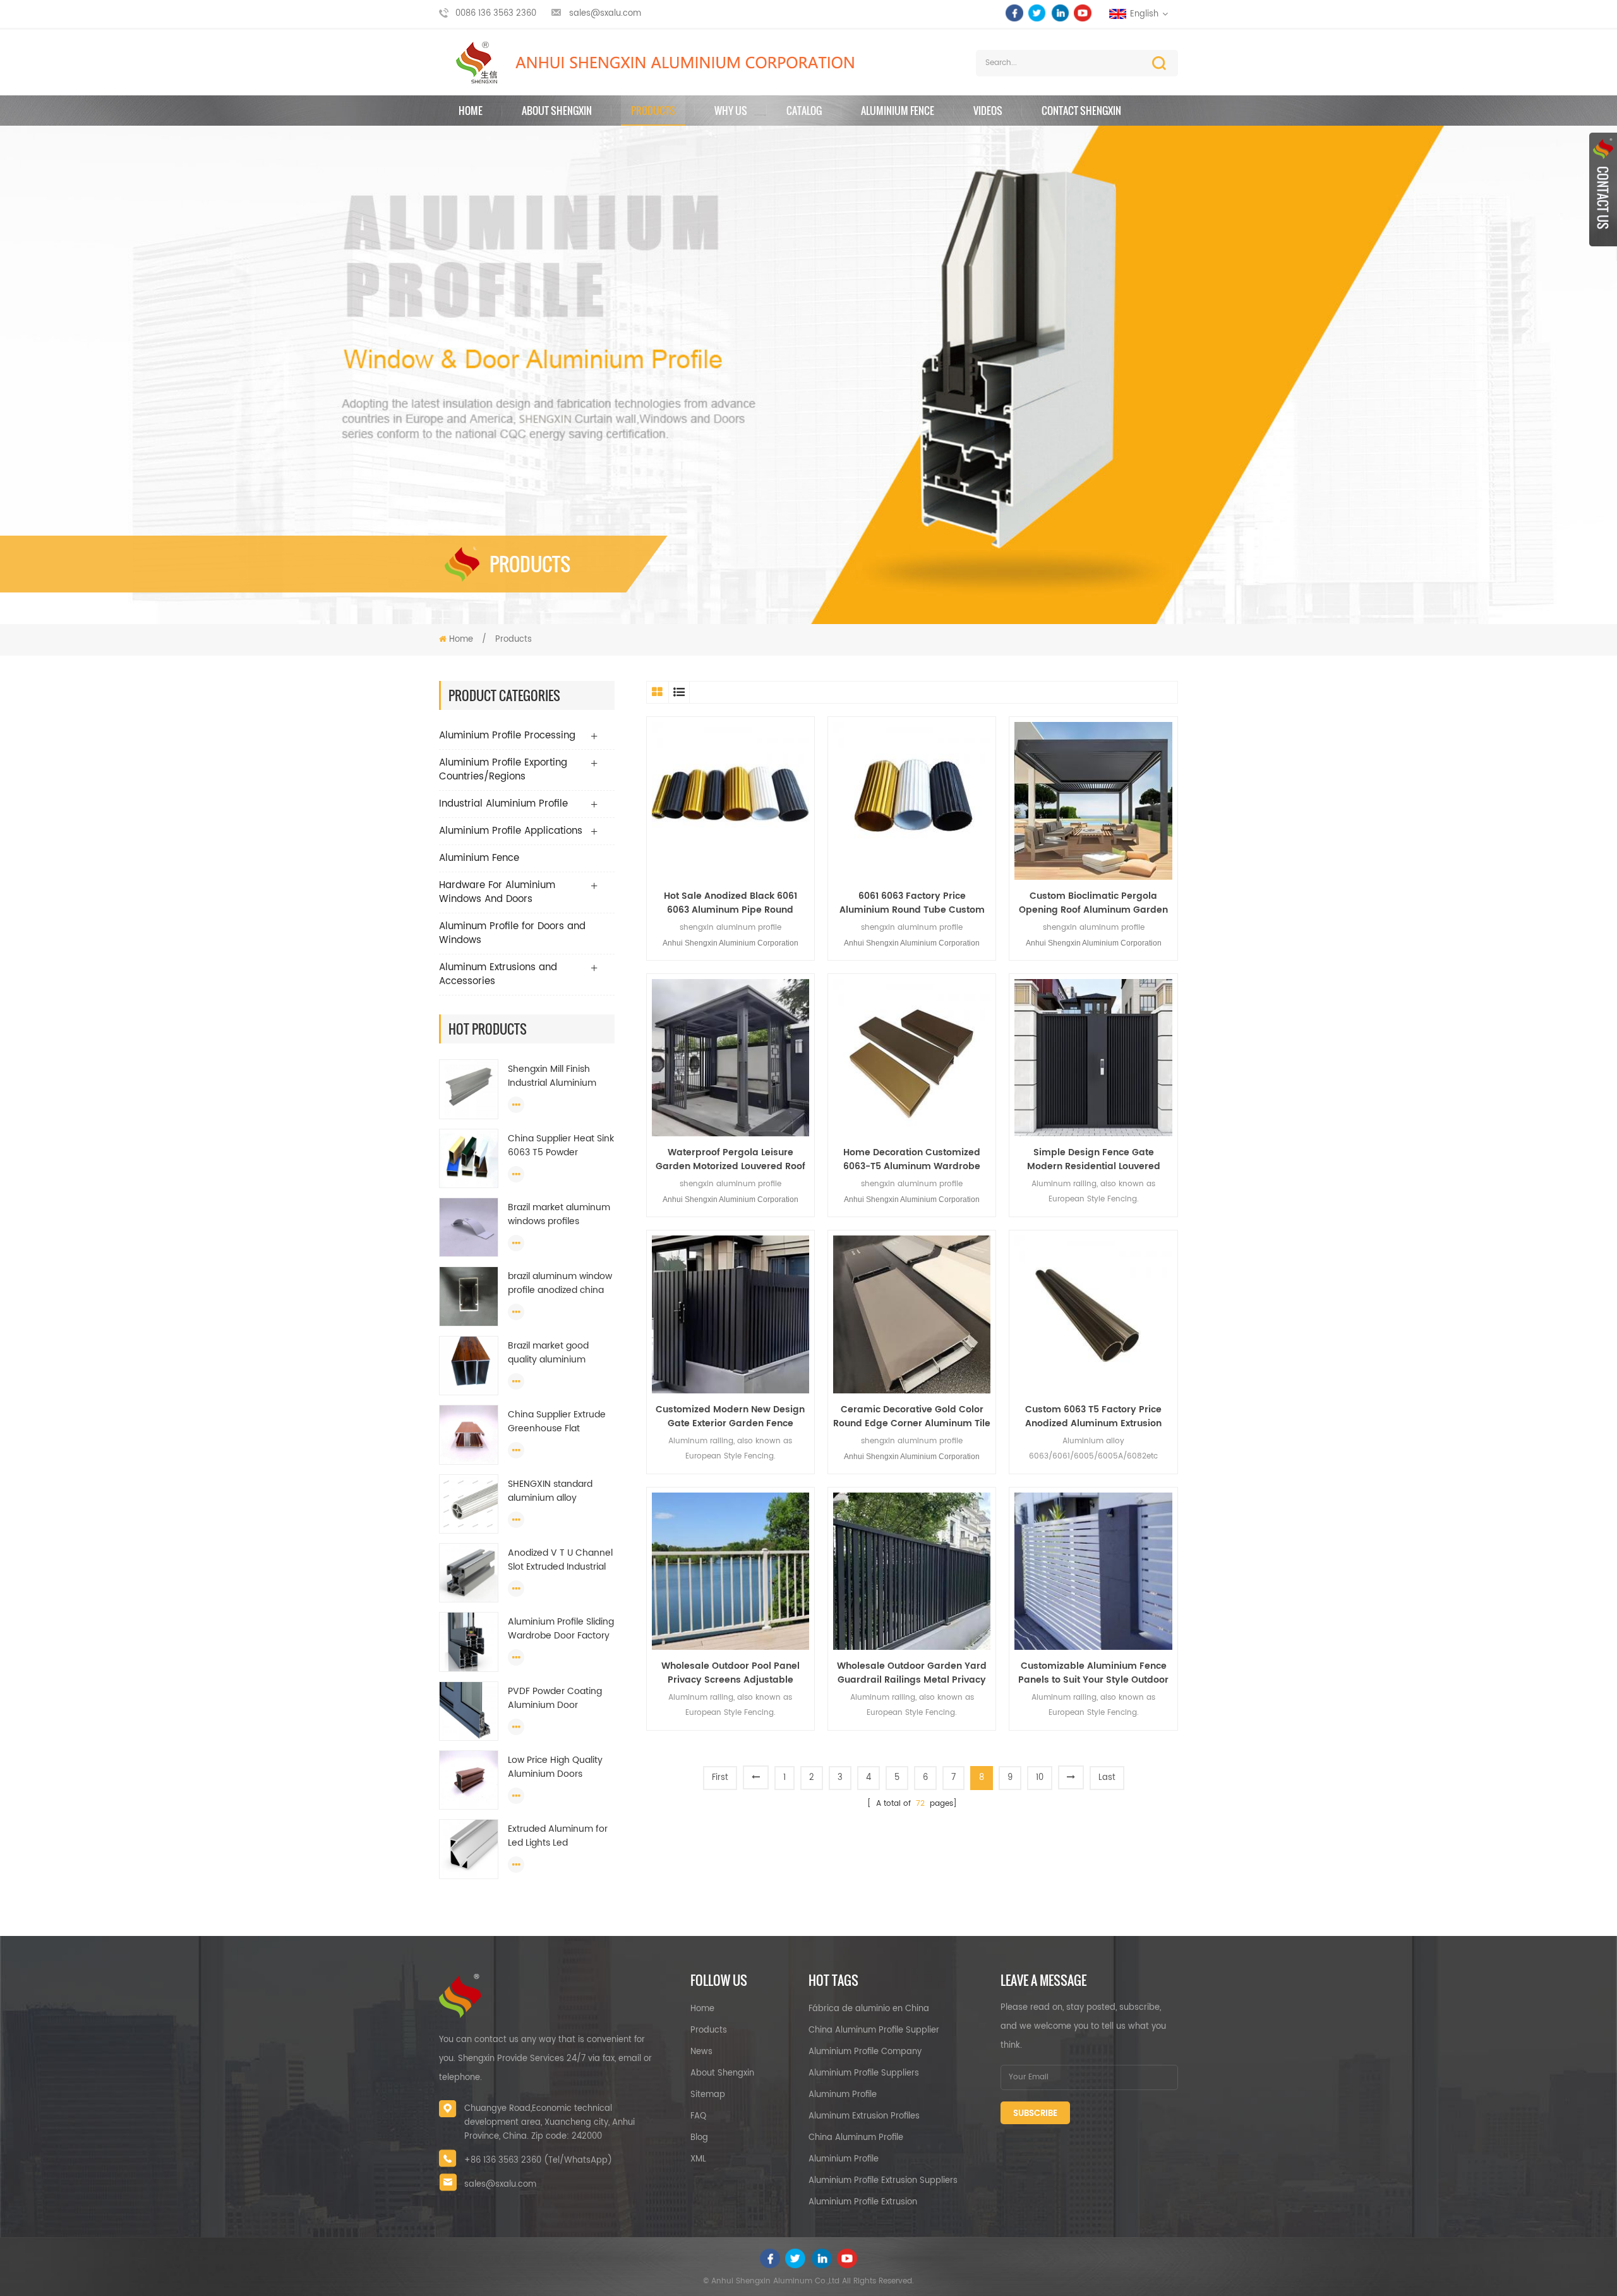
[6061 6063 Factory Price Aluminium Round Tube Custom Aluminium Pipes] (912, 801)
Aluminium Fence (898, 111)
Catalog (804, 111)
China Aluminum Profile (856, 2138)
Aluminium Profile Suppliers (864, 2073)
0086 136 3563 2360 (496, 14)
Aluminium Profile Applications (511, 831)
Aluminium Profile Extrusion (863, 2202)
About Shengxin (722, 2073)
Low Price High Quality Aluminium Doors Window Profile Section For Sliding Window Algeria (557, 1767)
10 (1040, 1778)
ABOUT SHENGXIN (557, 111)
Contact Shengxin (1081, 111)
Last (1107, 1778)
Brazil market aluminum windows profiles (559, 1215)
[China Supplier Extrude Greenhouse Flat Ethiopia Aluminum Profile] (469, 1435)
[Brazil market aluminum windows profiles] (469, 1228)
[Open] (1603, 189)
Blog (699, 2138)
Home (471, 111)
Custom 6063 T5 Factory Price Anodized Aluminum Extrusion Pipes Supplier (1093, 1417)
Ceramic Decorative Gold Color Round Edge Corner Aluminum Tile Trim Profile (912, 1417)
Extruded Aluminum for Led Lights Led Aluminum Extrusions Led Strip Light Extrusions (560, 1836)
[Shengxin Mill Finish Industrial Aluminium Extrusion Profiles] (469, 1089)
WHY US (731, 111)
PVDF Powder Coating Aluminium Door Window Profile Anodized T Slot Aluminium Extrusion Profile (555, 1698)
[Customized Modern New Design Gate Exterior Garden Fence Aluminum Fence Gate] (730, 1314)
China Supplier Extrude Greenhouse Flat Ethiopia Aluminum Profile (557, 1422)
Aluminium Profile (844, 2159)
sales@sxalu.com (605, 14)
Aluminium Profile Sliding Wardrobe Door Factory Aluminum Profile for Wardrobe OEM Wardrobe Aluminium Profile (561, 1629)
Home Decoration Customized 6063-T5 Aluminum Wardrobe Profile (912, 1160)
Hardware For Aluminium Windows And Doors (497, 892)
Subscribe (1035, 2114)
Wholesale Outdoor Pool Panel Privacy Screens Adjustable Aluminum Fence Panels (730, 1673)
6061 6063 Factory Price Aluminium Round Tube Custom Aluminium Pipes (912, 903)
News (701, 2052)
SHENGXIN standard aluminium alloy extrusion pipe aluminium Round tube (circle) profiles (558, 1491)
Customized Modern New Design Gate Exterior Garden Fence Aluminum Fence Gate (730, 1417)
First (720, 1778)
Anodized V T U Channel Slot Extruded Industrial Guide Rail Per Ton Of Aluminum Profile (560, 1560)
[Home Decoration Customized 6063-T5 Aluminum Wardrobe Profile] (912, 1058)
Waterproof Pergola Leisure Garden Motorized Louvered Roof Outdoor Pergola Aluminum (730, 1160)
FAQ (698, 2116)
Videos (988, 111)
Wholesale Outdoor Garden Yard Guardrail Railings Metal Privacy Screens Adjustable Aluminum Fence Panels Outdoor (912, 1673)
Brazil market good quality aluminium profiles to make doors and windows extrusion (557, 1353)
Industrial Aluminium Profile (503, 804)
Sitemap (708, 2095)
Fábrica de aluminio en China (869, 2009)
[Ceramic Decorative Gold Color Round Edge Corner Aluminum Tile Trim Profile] (912, 1314)
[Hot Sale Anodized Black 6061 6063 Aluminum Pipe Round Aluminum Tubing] (730, 801)
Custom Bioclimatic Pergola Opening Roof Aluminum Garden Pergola (1093, 903)
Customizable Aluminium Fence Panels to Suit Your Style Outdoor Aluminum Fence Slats (1093, 1673)
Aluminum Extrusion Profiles (864, 2116)
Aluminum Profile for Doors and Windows (512, 933)
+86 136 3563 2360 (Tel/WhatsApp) (538, 2161)
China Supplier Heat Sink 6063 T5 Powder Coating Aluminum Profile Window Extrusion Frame (561, 1146)
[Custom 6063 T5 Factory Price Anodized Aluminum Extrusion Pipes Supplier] (1093, 1314)
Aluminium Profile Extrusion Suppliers (883, 2181)
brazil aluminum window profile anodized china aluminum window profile (560, 1283)
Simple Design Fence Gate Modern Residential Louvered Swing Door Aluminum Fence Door (1093, 1160)
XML (698, 2159)
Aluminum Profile (843, 2095)
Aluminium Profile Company (865, 2052)
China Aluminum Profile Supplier (874, 2030)
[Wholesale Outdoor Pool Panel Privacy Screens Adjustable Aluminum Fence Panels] (730, 1571)
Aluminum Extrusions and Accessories (498, 974)
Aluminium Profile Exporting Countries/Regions (503, 770)
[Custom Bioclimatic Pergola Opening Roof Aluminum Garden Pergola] (1093, 801)
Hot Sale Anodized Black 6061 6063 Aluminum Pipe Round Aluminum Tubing (730, 903)
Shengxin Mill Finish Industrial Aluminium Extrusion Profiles (552, 1076)
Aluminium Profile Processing (507, 736)
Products (653, 111)
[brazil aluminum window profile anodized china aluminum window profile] (469, 1296)
